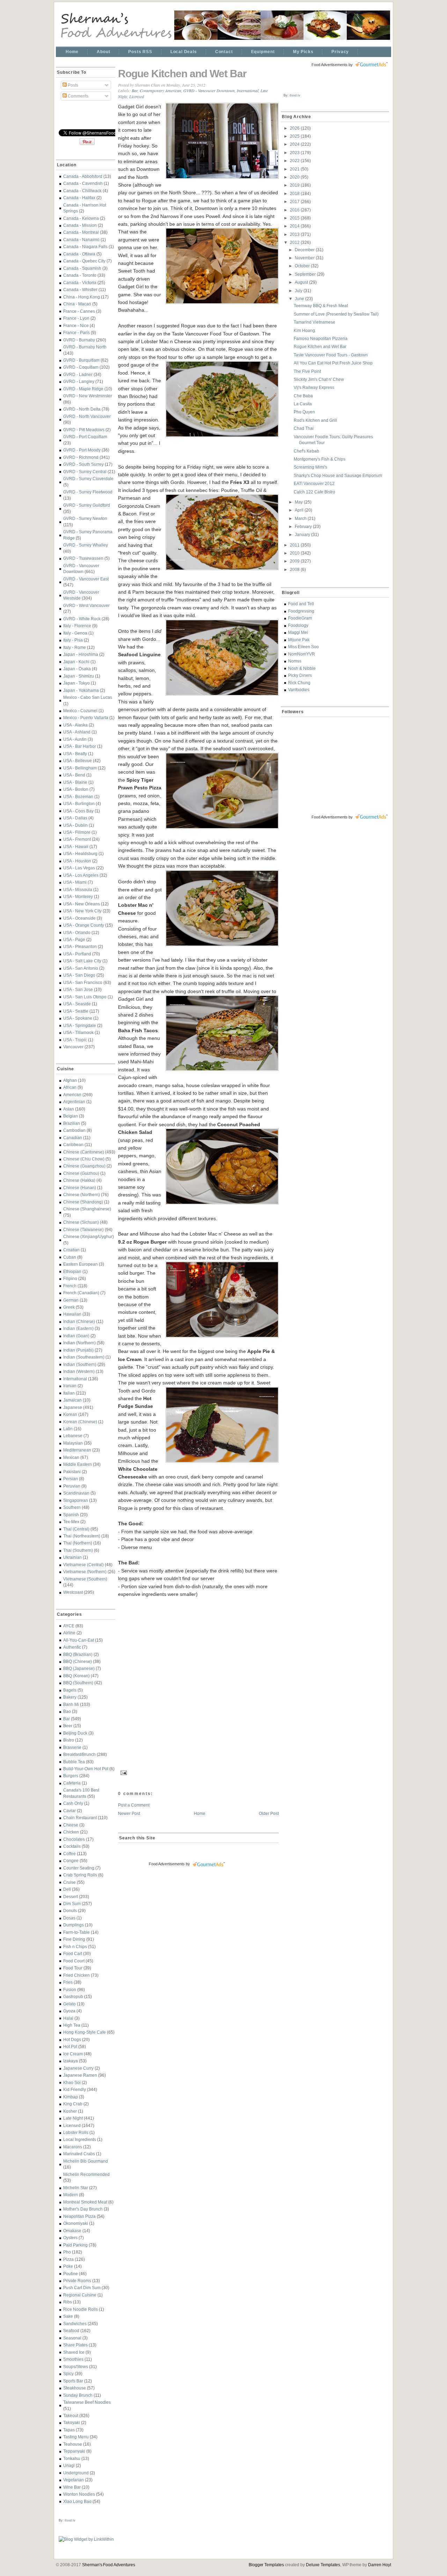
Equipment (263, 52)
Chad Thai (304, 428)
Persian (71, 1479)
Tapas (69, 2430)
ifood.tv (70, 2520)
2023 (295, 153)
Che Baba (303, 396)
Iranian (70, 1386)
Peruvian (72, 1486)
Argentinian (74, 1102)
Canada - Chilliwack (82, 191)
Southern (72, 1507)
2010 (295, 553)
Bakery (70, 1697)
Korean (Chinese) (80, 1422)
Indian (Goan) (76, 1336)
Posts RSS (140, 52)
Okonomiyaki (76, 2223)
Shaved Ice (74, 2352)
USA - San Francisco (83, 982)
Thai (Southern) (78, 1550)
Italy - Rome (75, 647)
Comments (78, 96)
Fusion (70, 1989)
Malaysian (73, 1443)
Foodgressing (301, 611)
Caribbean (73, 1145)
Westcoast (73, 1592)
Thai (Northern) (78, 1543)
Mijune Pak (299, 640)
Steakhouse (75, 2388)
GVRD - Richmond (81, 457)
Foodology (298, 625)
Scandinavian (76, 1493)
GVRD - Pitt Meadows (84, 430)
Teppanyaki (74, 2451)
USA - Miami (75, 882)
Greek (69, 1307)
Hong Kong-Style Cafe (85, 2032)
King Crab (73, 2104)
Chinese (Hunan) (80, 1188)
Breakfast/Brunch (79, 1754)
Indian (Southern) (80, 1364)
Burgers (71, 1776)
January (303, 534)
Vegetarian (74, 2480)
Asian (69, 1109)
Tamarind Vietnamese (314, 322)
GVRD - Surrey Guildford (87, 505)
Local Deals (184, 52)
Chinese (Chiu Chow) (84, 1159)
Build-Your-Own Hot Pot (86, 1769)
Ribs (68, 2302)
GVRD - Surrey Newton (85, 518)
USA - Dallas (75, 818)
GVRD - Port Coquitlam (85, 437)
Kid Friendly (75, 2089)
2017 (295, 201)
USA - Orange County (84, 925)
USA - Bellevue (78, 761)
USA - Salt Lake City (82, 961)
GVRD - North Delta (82, 409)
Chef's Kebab (306, 451)
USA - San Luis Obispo (85, 997)
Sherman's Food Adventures (109, 2565)
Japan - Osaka (77, 669)
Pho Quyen (304, 412)
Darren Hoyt (380, 2565)
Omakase (72, 2231)
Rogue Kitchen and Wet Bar (182, 74)
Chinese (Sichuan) (81, 1222)
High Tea (72, 2025)
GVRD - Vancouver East (86, 579)
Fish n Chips (75, 1947)
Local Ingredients (80, 2139)
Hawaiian (72, 1314)
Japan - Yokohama (81, 690)
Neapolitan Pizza (79, 2216)
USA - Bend (74, 775)
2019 (295, 185)
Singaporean (76, 1500)
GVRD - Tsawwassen (83, 558)
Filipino (70, 1278)
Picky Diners (300, 675)
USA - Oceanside (79, 918)
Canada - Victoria (80, 283)
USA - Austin (75, 739)
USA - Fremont (77, 839)
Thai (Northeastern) (82, 1536)
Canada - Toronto (80, 275)
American (72, 1095)
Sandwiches (75, 2324)
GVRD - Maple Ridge (83, 389)
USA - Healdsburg (80, 853)
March (301, 518)
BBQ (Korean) (76, 1676)
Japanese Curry (78, 2068)
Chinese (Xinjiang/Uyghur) (89, 1236)
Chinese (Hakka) (79, 1180)
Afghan (70, 1080)
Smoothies (73, 2359)
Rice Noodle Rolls (80, 2309)
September (306, 274)
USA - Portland (77, 954)
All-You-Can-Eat (79, 1640)
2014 (295, 226)
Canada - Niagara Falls (85, 247)
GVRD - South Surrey (83, 464)
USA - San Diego (79, 975)
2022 (295, 161)
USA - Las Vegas (79, 868)
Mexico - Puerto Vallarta (86, 718)
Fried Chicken (76, 1975)
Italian (69, 1393)
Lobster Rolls (76, 2132)
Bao (67, 1711)
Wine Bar (72, 2487)
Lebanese (73, 1436)
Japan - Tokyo (76, 683)
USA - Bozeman (78, 797)
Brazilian (72, 1123)
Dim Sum (72, 1904)
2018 (295, 193)
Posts (72, 85)
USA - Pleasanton (80, 946)
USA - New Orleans (82, 904)
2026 (295, 128)
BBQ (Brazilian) (78, 1654)
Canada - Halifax (79, 198)
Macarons (73, 2147)
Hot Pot (70, 2046)
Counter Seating (79, 1868)
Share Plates (75, 2345)
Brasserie (72, 1747)
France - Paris (76, 332)
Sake (68, 2316)
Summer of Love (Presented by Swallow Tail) (336, 314)
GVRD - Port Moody (82, 450)
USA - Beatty (75, 754)
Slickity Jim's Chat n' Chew (319, 379)
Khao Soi (72, 2082)
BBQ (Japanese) (79, 1668)
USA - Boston (76, 789)
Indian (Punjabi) (78, 1350)
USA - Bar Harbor (80, 746)
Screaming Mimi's (310, 467)
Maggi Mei (298, 632)
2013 (295, 234)
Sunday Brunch (78, 2395)
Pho (67, 2252)
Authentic (72, 1647)
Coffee (69, 1854)
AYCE (69, 1626)
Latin (68, 1429)
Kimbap (71, 2097)
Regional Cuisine (80, 2295)
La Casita (303, 404)
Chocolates (74, 1839)
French (70, 1286)
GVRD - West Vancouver (86, 605)
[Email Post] (123, 1772)
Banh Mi (71, 1704)
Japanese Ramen (80, 2075)
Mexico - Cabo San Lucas (88, 697)
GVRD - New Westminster (88, 396)
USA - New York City (82, 911)
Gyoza (69, 2011)
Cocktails (72, 1846)
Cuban (70, 1257)
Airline (69, 1633)
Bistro (69, 1740)
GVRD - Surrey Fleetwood (88, 492)
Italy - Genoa (75, 633)
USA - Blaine (75, 782)
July (299, 291)
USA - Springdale (80, 1025)
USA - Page (74, 939)
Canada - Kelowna (81, 218)
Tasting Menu (76, 2437)
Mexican (71, 1457)
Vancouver (73, 1047)
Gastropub (73, 1996)
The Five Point (307, 371)
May (299, 502)
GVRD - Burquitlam (81, 360)
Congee (71, 1861)
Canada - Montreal (81, 232)
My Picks (303, 52)
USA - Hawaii (76, 846)
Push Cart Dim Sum (82, 2288)
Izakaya (71, 2061)
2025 (295, 136)
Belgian (71, 1116)
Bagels (70, 1690)
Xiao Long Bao (77, 2501)
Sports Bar (73, 2381)
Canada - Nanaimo (81, 240)
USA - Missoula (78, 889)
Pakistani (72, 1472)
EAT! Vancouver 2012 (314, 483)
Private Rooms (77, 2281)
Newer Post (129, 1813)
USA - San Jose (78, 989)
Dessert (71, 1897)
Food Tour (73, 1968)
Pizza (68, 2259)
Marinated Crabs (79, 2154)
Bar (67, 1719)
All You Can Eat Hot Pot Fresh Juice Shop (333, 363)
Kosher (70, 2111)
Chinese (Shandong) (83, 1202)
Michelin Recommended (86, 2174)
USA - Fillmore (77, 832)
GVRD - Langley (79, 381)
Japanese (73, 1407)
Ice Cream (73, 2054)
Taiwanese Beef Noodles (87, 2402)
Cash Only (73, 1803)
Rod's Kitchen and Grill (315, 420)
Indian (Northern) (79, 1343)
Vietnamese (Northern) (85, 1572)
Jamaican (72, 1400)
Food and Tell (301, 604)
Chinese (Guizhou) (81, 1173)
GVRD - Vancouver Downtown (209, 91)
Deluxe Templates (323, 2565)
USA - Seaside (77, 1004)
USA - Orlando (77, 932)
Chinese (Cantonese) (84, 1152)
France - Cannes (79, 311)
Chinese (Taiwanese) (83, 1229)
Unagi (69, 2465)
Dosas (69, 1918)
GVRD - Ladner (78, 374)
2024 (295, 144)
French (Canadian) (81, 1293)
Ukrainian (72, 1557)
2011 (295, 545)
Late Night (73, 2118)
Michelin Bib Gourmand (86, 2161)
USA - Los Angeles (81, 875)
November (305, 258)
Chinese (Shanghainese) (87, 1209)
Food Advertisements (167, 1864)
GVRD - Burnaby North (85, 347)
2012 (295, 242)
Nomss (295, 661)
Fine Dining (74, 1939)
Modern (71, 2195)
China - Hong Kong (82, 297)
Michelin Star (76, 2188)
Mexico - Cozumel (80, 711)
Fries (68, 1982)
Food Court (74, 1961)
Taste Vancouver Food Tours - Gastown (331, 355)
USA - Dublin (75, 825)
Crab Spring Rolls (80, 1875)
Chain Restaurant (80, 1818)
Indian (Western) (79, 1371)
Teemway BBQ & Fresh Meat (321, 306)
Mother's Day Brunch (83, 2209)
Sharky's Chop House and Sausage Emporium (338, 475)
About (103, 52)
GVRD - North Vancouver (87, 416)
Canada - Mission (80, 225)
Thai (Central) (76, 1529)
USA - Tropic (75, 1040)
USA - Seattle (76, 1011)
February (304, 526)
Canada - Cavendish (83, 183)
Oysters (70, 2238)
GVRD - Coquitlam (81, 367)
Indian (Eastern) (78, 1328)
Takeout (71, 2415)
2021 (295, 169)
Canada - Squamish (82, 268)
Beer (68, 1726)
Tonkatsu (72, 2458)
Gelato (69, 2004)
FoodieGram (300, 618)
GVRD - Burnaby (79, 340)
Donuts (70, 1911)
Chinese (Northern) (82, 1195)
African (70, 1087)
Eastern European (80, 1264)
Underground (76, 2473)
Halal (68, 2018)
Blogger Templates (266, 2565)
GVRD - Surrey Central (85, 472)
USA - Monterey (78, 896)
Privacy (340, 52)
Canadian (73, 1138)
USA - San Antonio (81, 968)
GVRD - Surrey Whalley (86, 545)
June (300, 299)
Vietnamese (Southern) (85, 1579)
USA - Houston (77, 861)
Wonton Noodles (79, 2494)
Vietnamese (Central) (83, 1565)
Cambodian (74, 1130)
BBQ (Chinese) (78, 1661)
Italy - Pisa (73, 640)
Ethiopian (72, 1271)
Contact (224, 52)
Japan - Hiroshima (81, 654)
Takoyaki (72, 2422)
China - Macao (77, 304)
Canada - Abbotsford (83, 176)
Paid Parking (75, 2245)
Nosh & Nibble (302, 668)
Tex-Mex (71, 1522)
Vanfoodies (299, 690)
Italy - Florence (77, 626)
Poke (68, 2266)
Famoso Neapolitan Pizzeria (321, 338)
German (71, 1300)
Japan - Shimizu (79, 676)
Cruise (69, 1882)
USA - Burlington (79, 804)
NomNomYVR (302, 654)
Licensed (72, 2125)
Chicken (71, 1832)
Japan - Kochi (76, 662)
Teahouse (73, 2444)
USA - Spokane (78, 1018)
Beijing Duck (75, 1733)
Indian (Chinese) (79, 1321)
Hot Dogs (72, 2039)
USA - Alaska (75, 725)
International (75, 1379)
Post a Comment (134, 1805)
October (303, 266)
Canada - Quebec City (84, 261)
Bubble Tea (74, 1762)
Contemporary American (160, 91)
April (300, 510)
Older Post (269, 1813)
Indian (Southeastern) (84, 1357)
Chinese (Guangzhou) (84, 1166)
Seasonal (72, 2338)
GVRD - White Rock (82, 619)
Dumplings (74, 1925)
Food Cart (73, 1953)
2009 (295, 561)
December (305, 250)
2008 (295, 569)
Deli (67, 1889)
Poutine (71, 2274)
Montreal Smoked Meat (85, 2202)
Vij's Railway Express (314, 387)
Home (72, 52)
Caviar (69, 1811)
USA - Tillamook (78, 1032)
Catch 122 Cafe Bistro (314, 492)
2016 (295, 210)
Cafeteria (72, 1783)
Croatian (71, 1250)
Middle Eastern (78, 1464)
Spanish (71, 1515)
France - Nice (76, 325)
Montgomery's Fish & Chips (320, 459)
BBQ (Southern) (78, 1683)
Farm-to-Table (76, 1932)
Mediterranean (77, 1450)
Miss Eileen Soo (303, 647)
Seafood (71, 2331)
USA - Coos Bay (78, 811)
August (302, 282)
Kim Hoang (304, 330)
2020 (295, 177)
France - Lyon (76, 318)
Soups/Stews (76, 2367)
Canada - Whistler (80, 290)
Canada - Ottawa (79, 254)
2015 (295, 218)
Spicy (68, 2374)
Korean (70, 1414)
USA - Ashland (77, 732)
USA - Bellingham (80, 768)
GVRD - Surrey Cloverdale (88, 479)
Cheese (71, 1825)
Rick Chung (299, 683)
